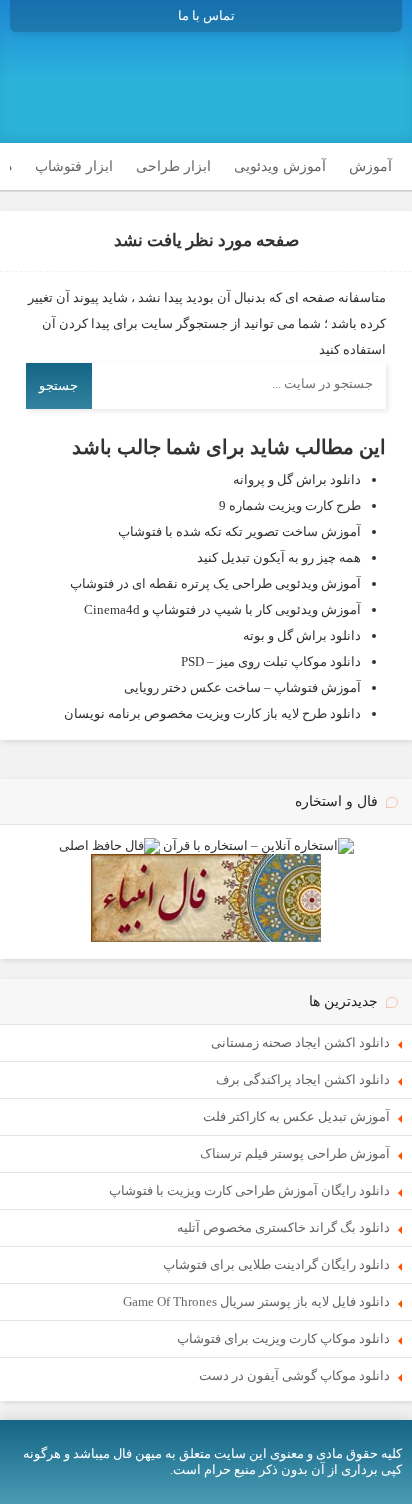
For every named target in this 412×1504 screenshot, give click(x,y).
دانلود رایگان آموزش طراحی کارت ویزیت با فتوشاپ (249, 1190)
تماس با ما (206, 15)
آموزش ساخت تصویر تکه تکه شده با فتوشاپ (239, 531)
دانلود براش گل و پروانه (297, 479)
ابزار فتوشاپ (74, 166)
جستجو (58, 385)
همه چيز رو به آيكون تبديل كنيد (279, 557)
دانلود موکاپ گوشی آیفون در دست (294, 1375)
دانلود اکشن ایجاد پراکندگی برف (303, 1079)
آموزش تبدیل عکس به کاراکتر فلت (296, 1116)
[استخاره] (258, 845)
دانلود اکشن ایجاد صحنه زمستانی (300, 1042)
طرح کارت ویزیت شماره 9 (290, 505)
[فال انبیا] (206, 937)
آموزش (370, 166)
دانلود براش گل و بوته (302, 635)
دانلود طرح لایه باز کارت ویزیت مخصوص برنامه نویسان (212, 713)
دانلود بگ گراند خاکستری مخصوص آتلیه (283, 1227)
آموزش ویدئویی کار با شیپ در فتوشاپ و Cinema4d (222, 609)
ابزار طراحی (173, 166)
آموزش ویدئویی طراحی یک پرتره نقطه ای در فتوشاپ (215, 583)
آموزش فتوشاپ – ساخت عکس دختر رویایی (242, 687)
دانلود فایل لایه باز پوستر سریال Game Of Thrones (256, 1301)
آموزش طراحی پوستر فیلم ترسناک (295, 1153)
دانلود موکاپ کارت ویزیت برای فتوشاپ (283, 1338)
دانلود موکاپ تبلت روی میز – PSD (271, 661)
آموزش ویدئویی (280, 166)
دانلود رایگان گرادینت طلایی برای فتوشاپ (276, 1264)
